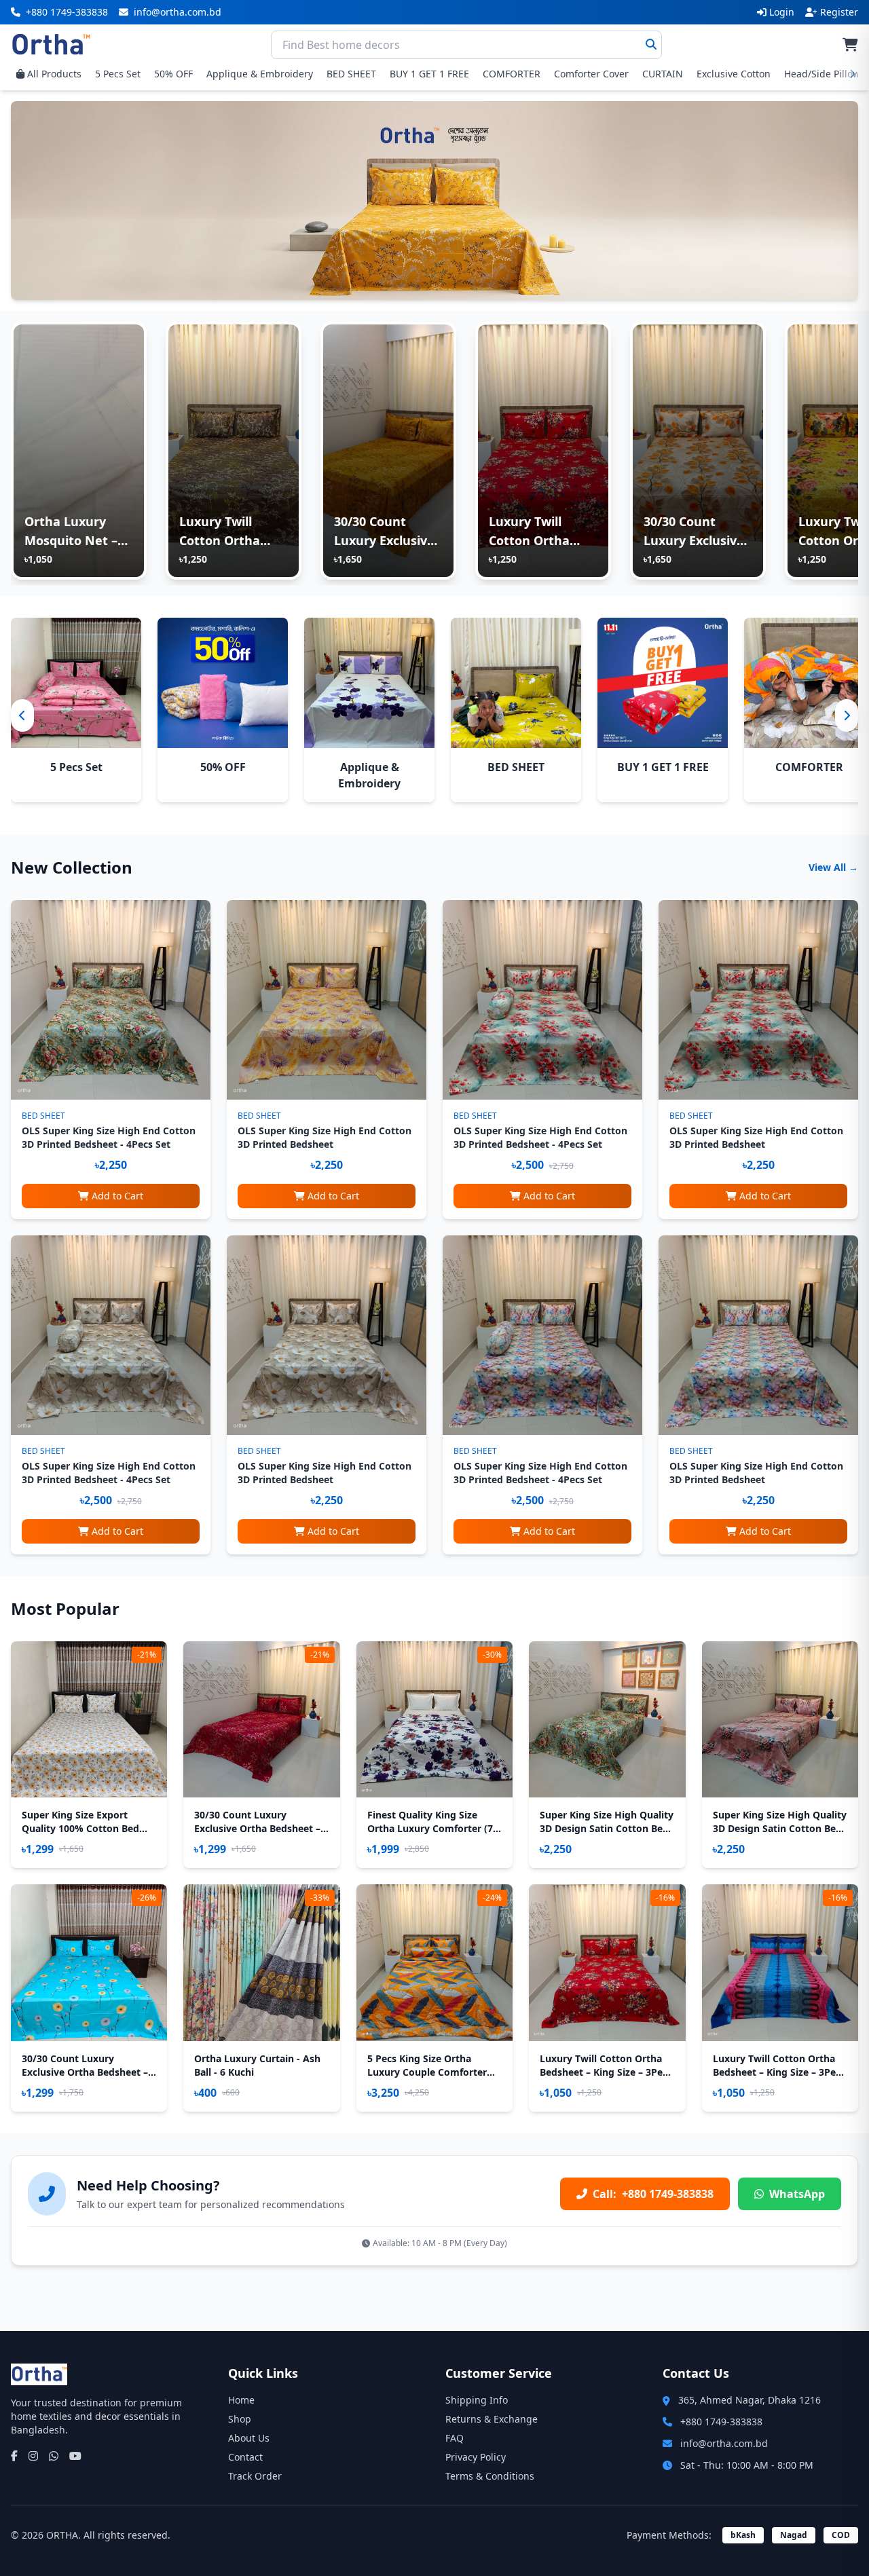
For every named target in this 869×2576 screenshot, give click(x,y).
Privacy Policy (476, 2457)
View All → (833, 867)
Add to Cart (117, 1196)
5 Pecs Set (118, 74)
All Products (54, 74)
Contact (245, 2457)
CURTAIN (663, 74)
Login (782, 12)
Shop (240, 2419)
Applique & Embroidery (260, 74)
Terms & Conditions (490, 2476)
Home (241, 2400)
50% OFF (173, 74)
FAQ (455, 2438)
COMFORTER (512, 74)
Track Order (255, 2476)
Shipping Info (477, 2400)
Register (839, 12)
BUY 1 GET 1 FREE (429, 74)
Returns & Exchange (492, 2419)
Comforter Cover (591, 74)
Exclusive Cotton (734, 74)
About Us (249, 2438)
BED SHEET (351, 74)
